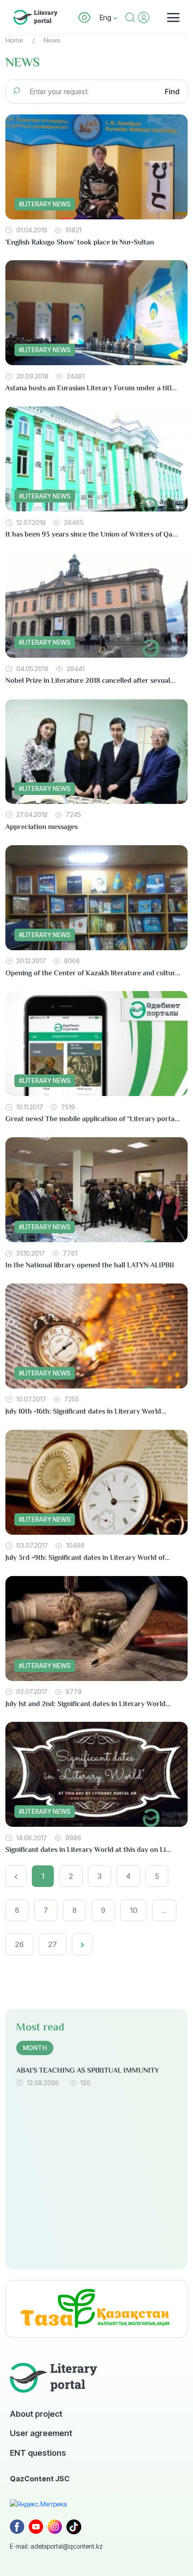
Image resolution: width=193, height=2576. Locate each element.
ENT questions (38, 2453)
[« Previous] (16, 1876)
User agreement (41, 2433)
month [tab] (35, 2048)
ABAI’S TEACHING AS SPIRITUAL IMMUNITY (88, 2070)
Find (172, 92)
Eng (106, 17)
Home (14, 40)
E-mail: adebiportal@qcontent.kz (56, 2546)
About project (36, 2414)
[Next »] (82, 1944)
